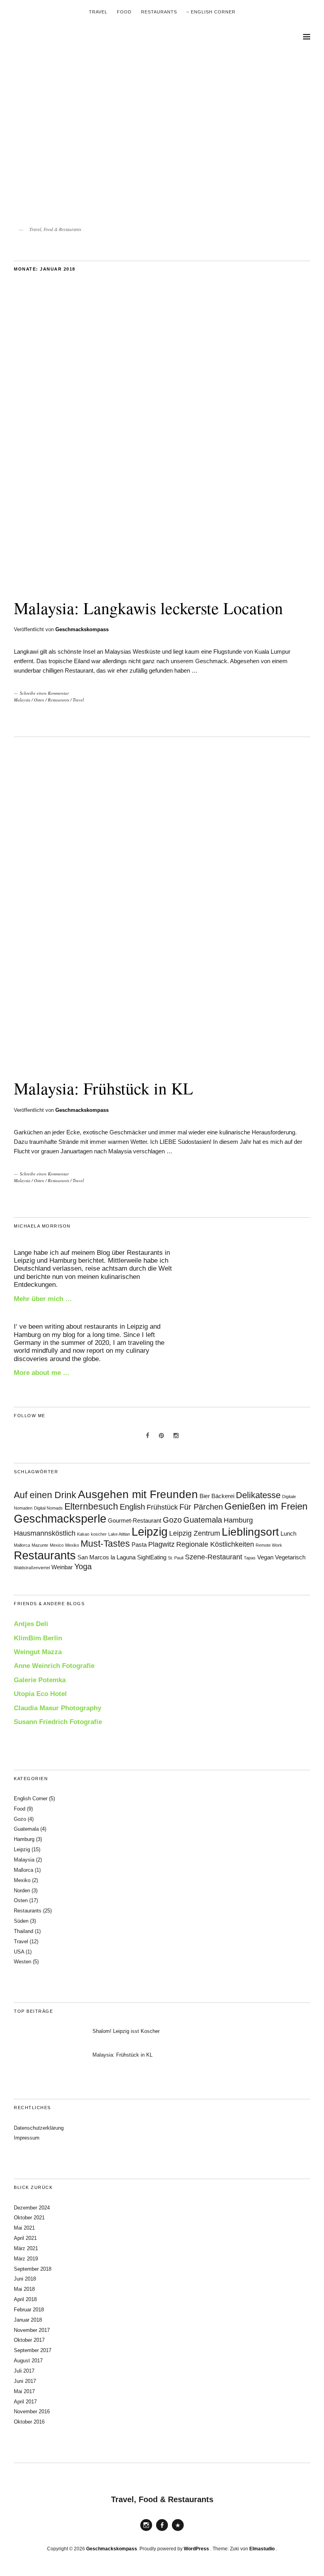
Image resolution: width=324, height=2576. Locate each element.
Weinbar (62, 1567)
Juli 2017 (24, 2371)
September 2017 (33, 2350)
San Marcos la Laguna (106, 1557)
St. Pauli (176, 1558)
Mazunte (40, 1545)
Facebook (162, 2531)
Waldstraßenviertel (32, 1568)
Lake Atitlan (119, 1534)
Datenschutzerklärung (39, 2128)
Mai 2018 (24, 2289)
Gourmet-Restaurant (135, 1521)
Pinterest (178, 2531)
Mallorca (22, 1545)
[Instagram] (176, 1436)
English (132, 1507)
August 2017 (28, 2361)
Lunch (288, 1534)
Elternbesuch (91, 1506)
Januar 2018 (28, 2320)
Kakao (83, 1534)
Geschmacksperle (60, 1518)
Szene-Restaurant (214, 1557)
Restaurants (159, 12)
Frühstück (162, 1507)
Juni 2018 (25, 2279)
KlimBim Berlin (38, 1638)
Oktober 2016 (29, 2422)
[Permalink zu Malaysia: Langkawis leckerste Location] (162, 582)
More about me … (42, 1373)
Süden (21, 1921)
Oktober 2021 (29, 2218)
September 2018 (33, 2269)
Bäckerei (223, 1496)
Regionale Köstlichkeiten (215, 1544)
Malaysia (22, 700)
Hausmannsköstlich (45, 1533)
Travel (98, 12)
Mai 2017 (24, 2391)
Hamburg (238, 1520)
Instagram (146, 2531)
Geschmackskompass (82, 629)
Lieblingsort (250, 1532)
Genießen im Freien (266, 1506)
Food (124, 12)
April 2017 (25, 2402)
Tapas (250, 1558)
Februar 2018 (29, 2310)
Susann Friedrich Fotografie (58, 1722)
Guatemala (203, 1520)
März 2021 (26, 2248)
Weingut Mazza (38, 1652)
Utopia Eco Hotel (40, 1694)
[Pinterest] (162, 1436)
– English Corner (211, 12)
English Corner (31, 1798)
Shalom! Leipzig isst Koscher (126, 2031)
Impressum (27, 2138)
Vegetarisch (290, 1557)
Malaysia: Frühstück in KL (104, 1088)
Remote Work (269, 1545)
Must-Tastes (105, 1544)
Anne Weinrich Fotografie (54, 1666)
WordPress (196, 2549)
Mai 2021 (24, 2228)
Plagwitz (161, 1544)
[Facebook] (148, 1436)
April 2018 (25, 2299)
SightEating (152, 1557)
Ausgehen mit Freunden (138, 1494)
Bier (205, 1496)
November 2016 (32, 2411)
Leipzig (150, 1532)
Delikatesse (258, 1495)
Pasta (139, 1545)
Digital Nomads (48, 1508)
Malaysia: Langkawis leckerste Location (148, 608)
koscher (99, 1534)
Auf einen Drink (45, 1495)
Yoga (83, 1566)
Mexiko (72, 1545)
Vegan (265, 1557)
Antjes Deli (31, 1624)
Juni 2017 (25, 2381)
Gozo (172, 1520)
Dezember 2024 (32, 2208)
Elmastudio (262, 2549)
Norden (22, 1891)
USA (19, 1952)
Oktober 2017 (29, 2340)
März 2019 (26, 2259)
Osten (39, 700)
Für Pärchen (201, 1507)
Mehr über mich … (43, 1299)
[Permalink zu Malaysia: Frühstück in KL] (162, 1063)
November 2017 (32, 2330)
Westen (23, 1962)
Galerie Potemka (40, 1680)
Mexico (57, 1545)
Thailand (24, 1931)
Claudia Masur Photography (57, 1708)
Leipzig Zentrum (195, 1533)
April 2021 (25, 2238)
